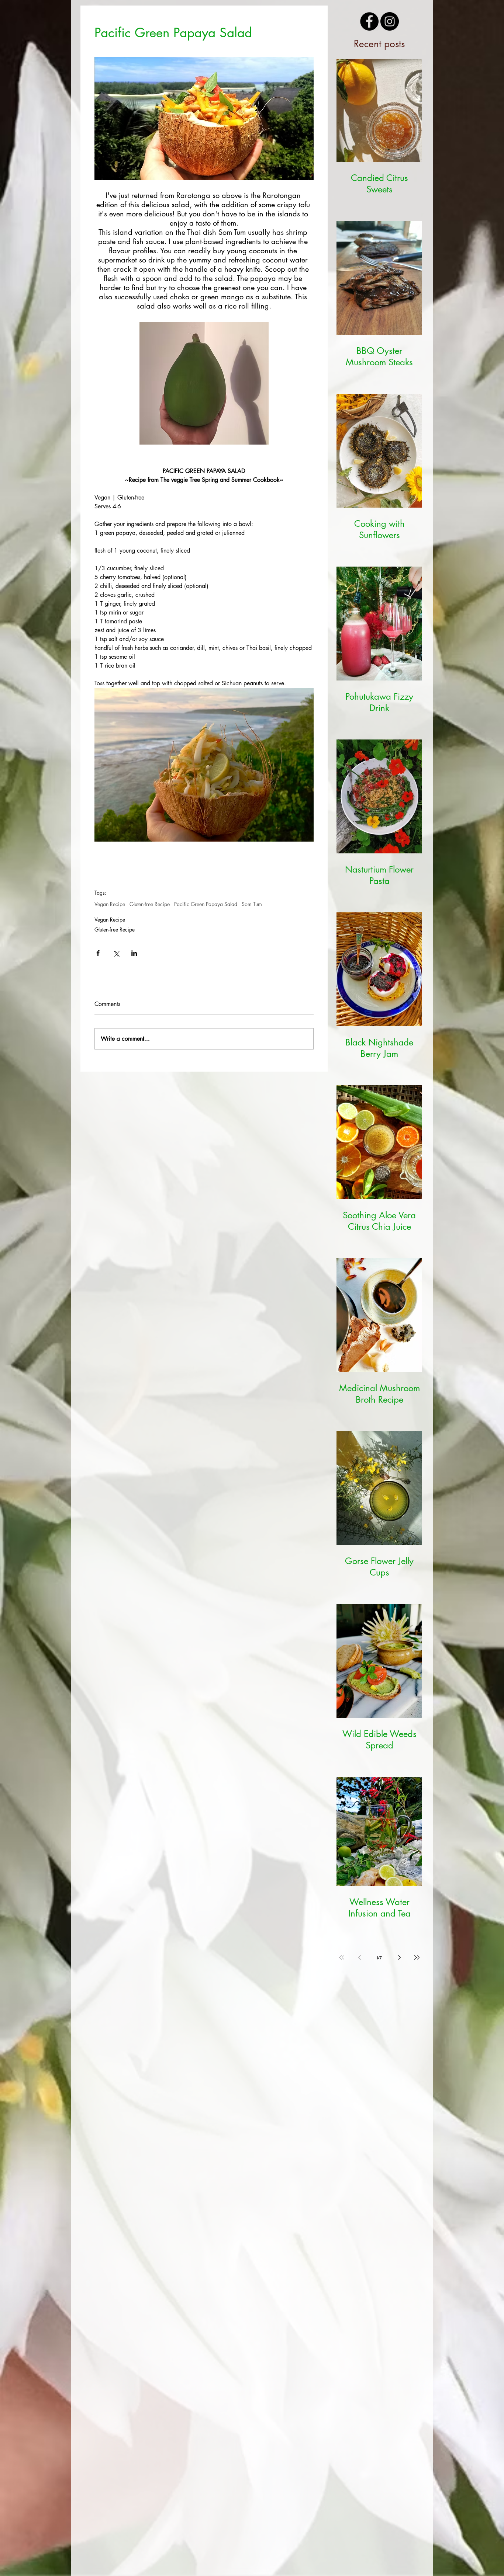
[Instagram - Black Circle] (390, 21)
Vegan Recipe (110, 904)
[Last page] (417, 1957)
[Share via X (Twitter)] (116, 953)
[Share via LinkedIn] (134, 953)
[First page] (342, 1957)
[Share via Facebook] (98, 953)
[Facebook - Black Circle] (369, 21)
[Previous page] (359, 1957)
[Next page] (399, 1957)
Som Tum (252, 904)
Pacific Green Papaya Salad (206, 904)
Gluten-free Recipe (150, 904)
